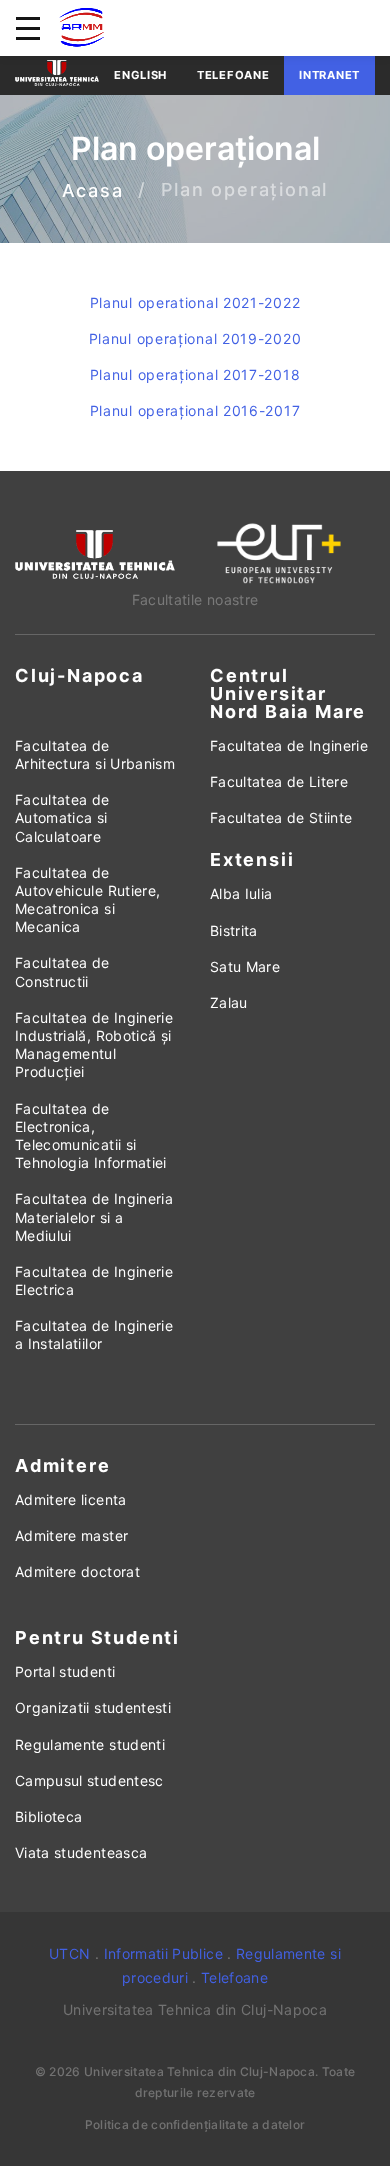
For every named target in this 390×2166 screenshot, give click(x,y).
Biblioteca (49, 1816)
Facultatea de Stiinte (281, 817)
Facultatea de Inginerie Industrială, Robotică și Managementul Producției (94, 1045)
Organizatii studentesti (93, 1707)
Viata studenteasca (81, 1852)
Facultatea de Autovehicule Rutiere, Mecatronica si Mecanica (87, 900)
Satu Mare (245, 966)
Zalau (229, 1002)
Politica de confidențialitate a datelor (195, 2124)
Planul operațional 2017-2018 (195, 374)
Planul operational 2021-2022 (195, 302)
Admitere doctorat (77, 1571)
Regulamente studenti (90, 1744)
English (140, 75)
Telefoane (233, 75)
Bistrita (234, 930)
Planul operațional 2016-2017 (195, 410)
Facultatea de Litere (279, 781)
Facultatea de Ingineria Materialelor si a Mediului (94, 1216)
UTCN (69, 1953)
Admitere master (71, 1535)
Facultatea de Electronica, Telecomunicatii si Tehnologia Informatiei (91, 1136)
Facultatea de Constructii (62, 971)
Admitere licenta (71, 1499)
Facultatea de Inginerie (289, 745)
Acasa (93, 190)
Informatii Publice (163, 1953)
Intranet (329, 75)
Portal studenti (65, 1671)
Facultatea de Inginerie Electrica (94, 1280)
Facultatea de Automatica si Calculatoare (62, 817)
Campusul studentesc (89, 1780)
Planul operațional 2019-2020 (195, 338)
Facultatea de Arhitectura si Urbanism (95, 754)
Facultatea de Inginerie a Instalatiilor (94, 1334)
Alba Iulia (241, 893)
